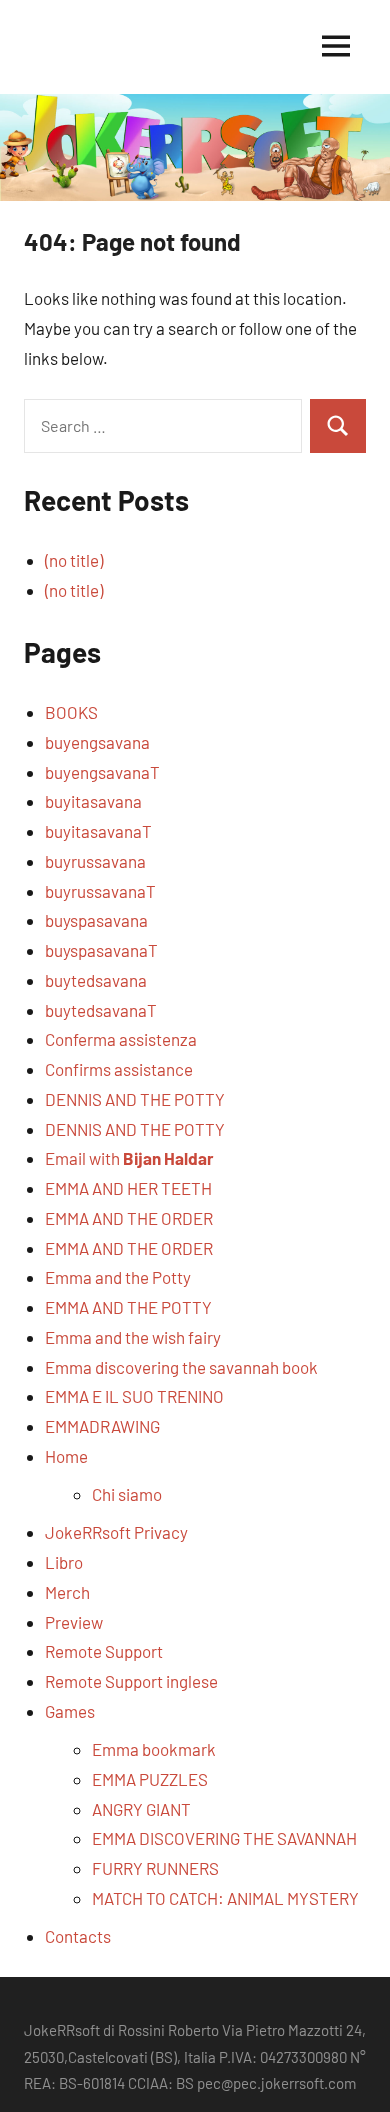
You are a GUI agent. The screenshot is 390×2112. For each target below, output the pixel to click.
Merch (67, 1592)
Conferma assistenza (121, 1039)
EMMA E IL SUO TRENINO (134, 1396)
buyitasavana (93, 801)
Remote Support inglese (131, 1681)
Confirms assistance (119, 1069)
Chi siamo (127, 1494)
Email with (129, 1158)
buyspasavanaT (101, 950)
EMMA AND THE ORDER (129, 1218)
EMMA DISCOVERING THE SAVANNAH (224, 1838)
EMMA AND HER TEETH (128, 1188)
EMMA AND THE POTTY (128, 1307)
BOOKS (71, 712)
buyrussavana (95, 861)
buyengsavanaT (102, 772)
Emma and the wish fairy (133, 1337)
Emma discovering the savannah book (181, 1367)
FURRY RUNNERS (155, 1868)
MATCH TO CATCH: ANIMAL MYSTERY (225, 1898)
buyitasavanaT (98, 831)
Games (70, 1711)
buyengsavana (97, 742)
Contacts (78, 1936)
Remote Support (104, 1651)
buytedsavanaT (101, 1010)
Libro (64, 1562)
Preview (74, 1622)
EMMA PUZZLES (150, 1779)
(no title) (74, 560)
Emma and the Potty (118, 1277)
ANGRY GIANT (141, 1809)
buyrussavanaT (100, 891)
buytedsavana (96, 980)
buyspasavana (96, 920)
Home (66, 1456)
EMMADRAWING (102, 1426)
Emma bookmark (154, 1749)
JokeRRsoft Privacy (116, 1532)
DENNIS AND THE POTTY (135, 1099)
